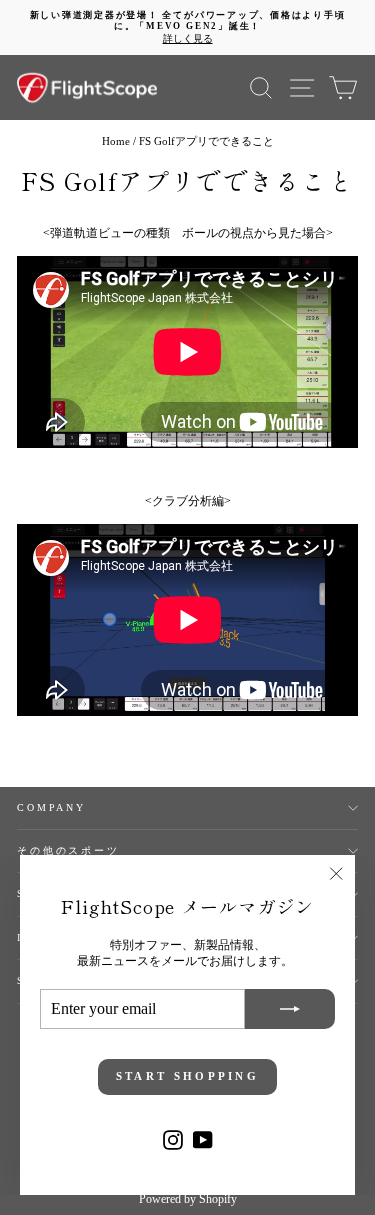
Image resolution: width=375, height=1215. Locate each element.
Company (51, 807)
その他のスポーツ (68, 850)
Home (116, 141)
